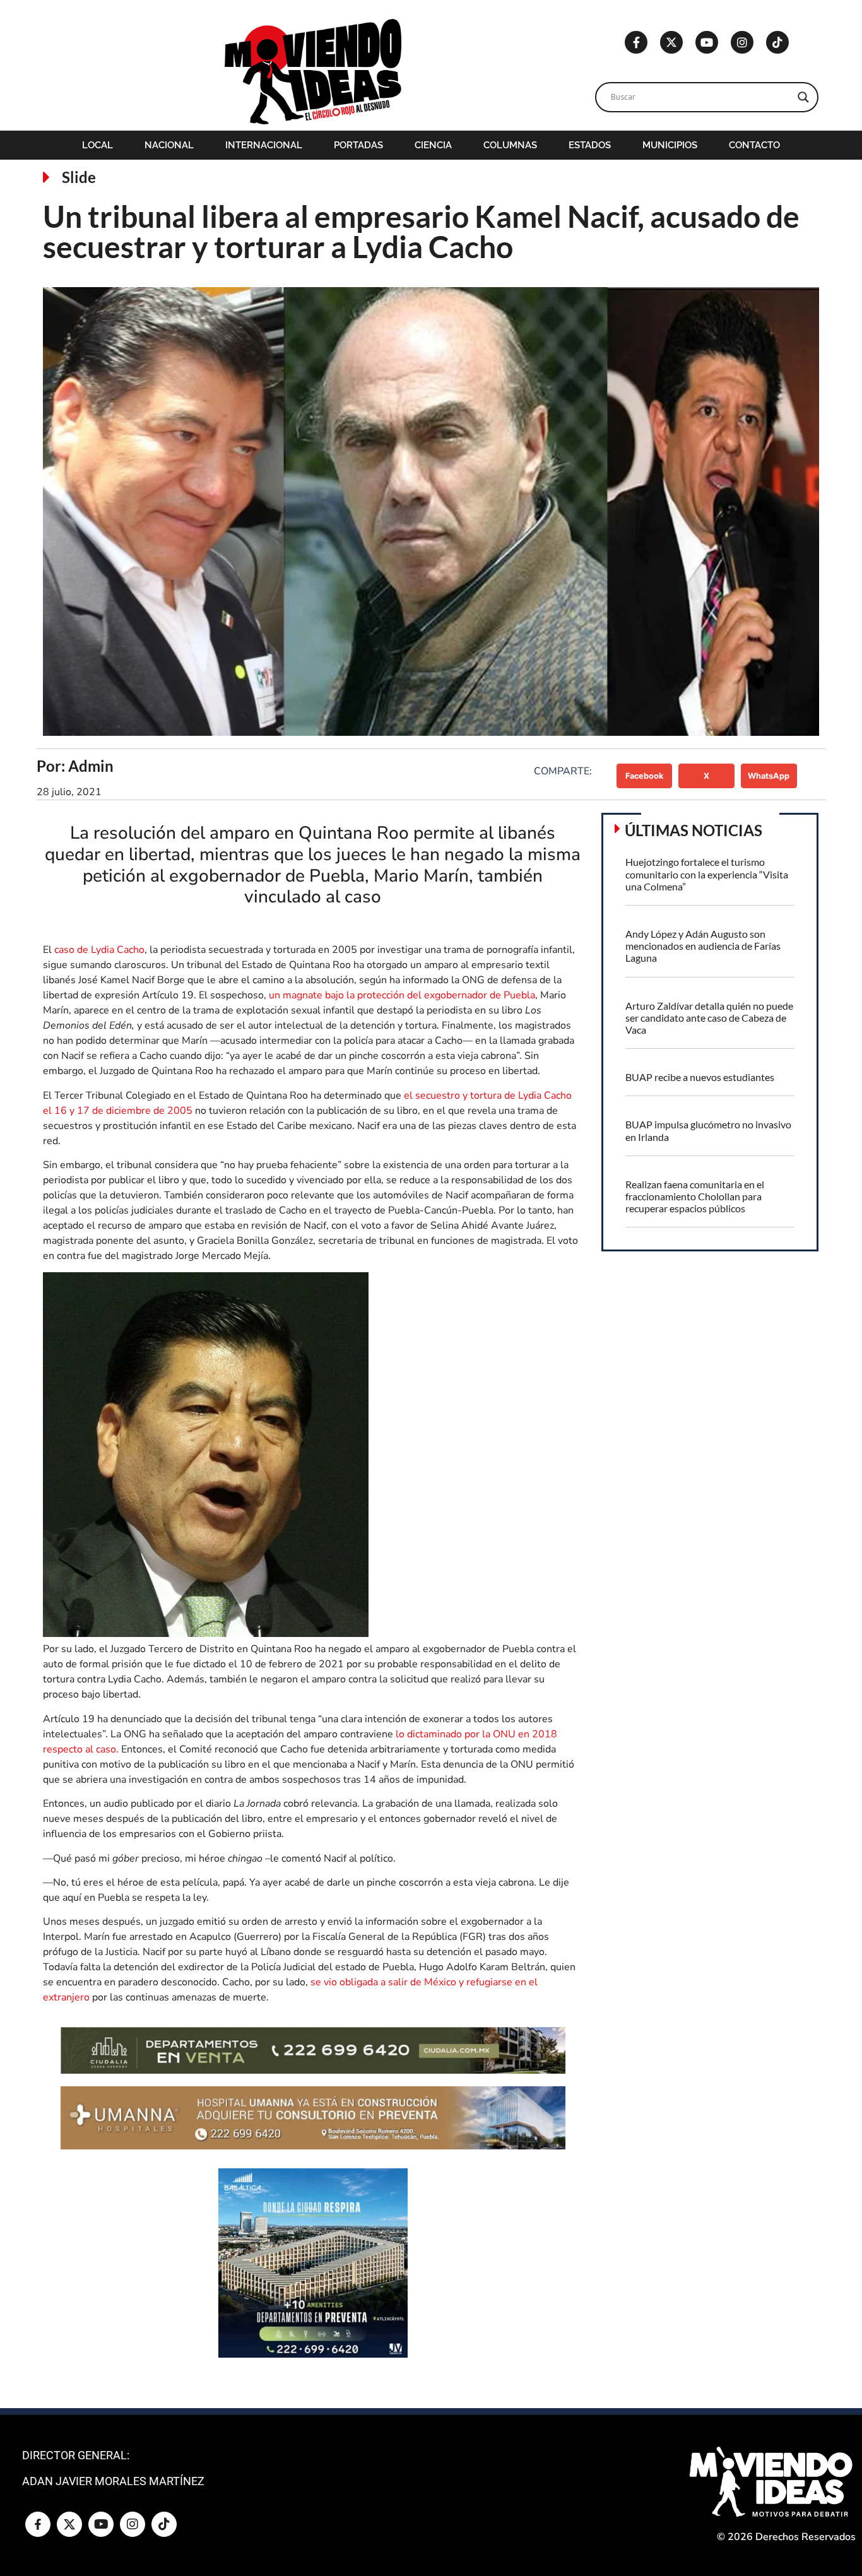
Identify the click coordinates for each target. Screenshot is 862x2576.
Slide (79, 177)
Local (97, 145)
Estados (590, 145)
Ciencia (433, 145)
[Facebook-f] (636, 42)
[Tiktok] (777, 42)
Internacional (264, 145)
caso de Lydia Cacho (99, 950)
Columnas (510, 145)
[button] (645, 776)
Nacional (169, 145)
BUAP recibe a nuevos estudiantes (700, 1077)
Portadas (358, 145)
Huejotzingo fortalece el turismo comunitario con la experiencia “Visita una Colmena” (707, 874)
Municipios (670, 145)
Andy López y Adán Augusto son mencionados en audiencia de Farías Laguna (703, 946)
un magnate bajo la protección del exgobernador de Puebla (402, 995)
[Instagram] (742, 42)
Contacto (754, 145)
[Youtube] (707, 42)
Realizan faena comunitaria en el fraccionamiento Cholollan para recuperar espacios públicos (695, 1196)
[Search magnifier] (803, 97)
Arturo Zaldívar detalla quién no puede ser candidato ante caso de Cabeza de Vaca (709, 1018)
